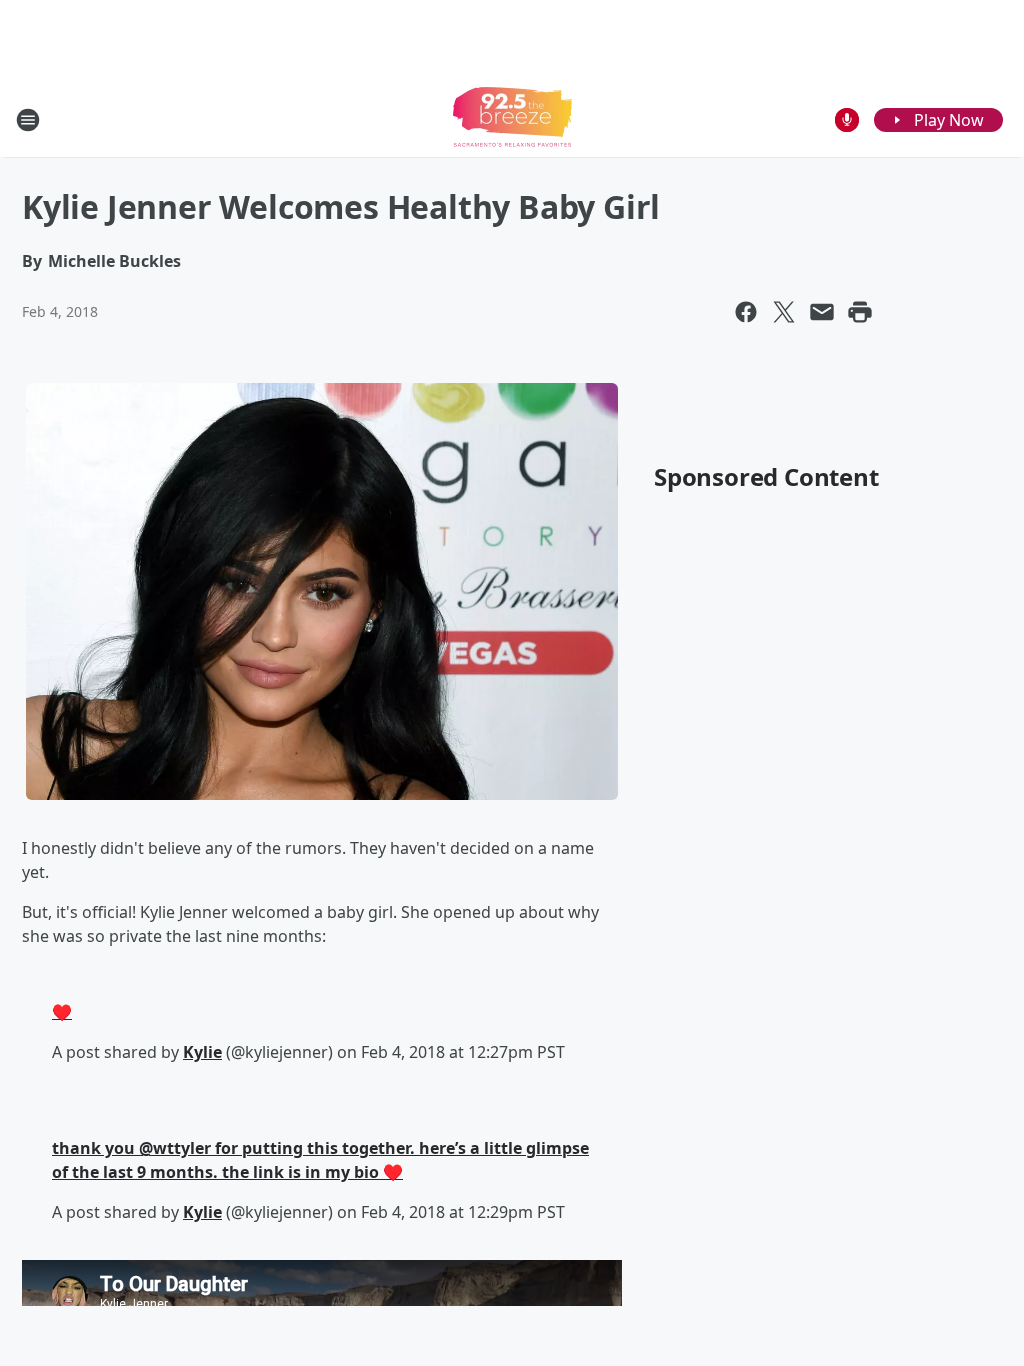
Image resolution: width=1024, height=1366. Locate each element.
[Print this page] (860, 312)
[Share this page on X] (784, 312)
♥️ (62, 1012)
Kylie (202, 1052)
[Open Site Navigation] (28, 120)
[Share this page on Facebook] (746, 312)
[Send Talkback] (847, 120)
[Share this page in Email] (822, 312)
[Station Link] (512, 119)
